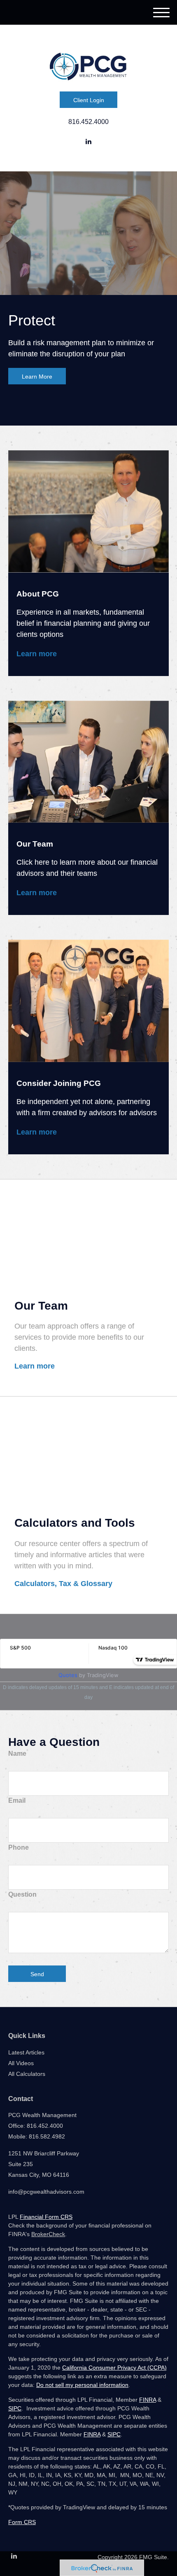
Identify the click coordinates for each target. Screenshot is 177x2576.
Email (17, 1800)
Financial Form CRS (46, 2217)
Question (22, 1894)
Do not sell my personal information (82, 2385)
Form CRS (22, 2522)
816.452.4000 (88, 122)
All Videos (21, 2063)
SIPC (15, 2408)
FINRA (148, 2400)
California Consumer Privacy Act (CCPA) (114, 2368)
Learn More (37, 377)
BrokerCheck (48, 2234)
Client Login (89, 100)
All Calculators (27, 2074)
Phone (19, 1847)
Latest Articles (26, 2052)
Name (17, 1754)
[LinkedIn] (88, 142)
